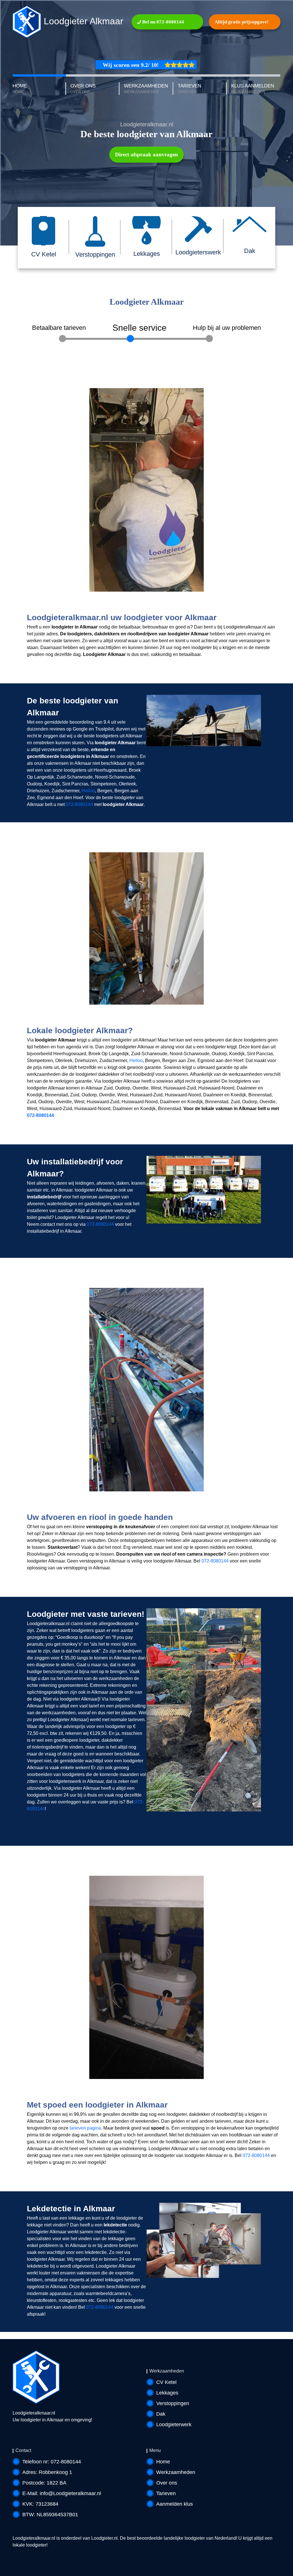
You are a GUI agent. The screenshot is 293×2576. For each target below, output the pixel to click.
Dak (161, 2414)
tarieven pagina (85, 2128)
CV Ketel (166, 2382)
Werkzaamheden (176, 2472)
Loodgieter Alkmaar (82, 21)
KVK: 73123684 (40, 2504)
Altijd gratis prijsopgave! (242, 22)
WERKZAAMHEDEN (146, 89)
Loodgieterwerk (174, 2425)
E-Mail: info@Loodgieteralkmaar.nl (62, 2493)
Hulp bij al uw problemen (227, 328)
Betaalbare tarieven (59, 328)
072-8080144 (79, 804)
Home (163, 2462)
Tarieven (166, 2493)
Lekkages (167, 2393)
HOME (20, 89)
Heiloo (88, 791)
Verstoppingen (173, 2403)
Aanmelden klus (175, 2504)
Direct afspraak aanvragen (146, 154)
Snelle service (139, 328)
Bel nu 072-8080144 (163, 22)
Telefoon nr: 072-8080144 (52, 2462)
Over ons (167, 2483)
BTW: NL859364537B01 (50, 2515)
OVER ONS (83, 89)
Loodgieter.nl (104, 2538)
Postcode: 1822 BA (44, 2483)
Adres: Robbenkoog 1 (47, 2472)
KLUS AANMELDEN (253, 89)
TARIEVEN (189, 89)
